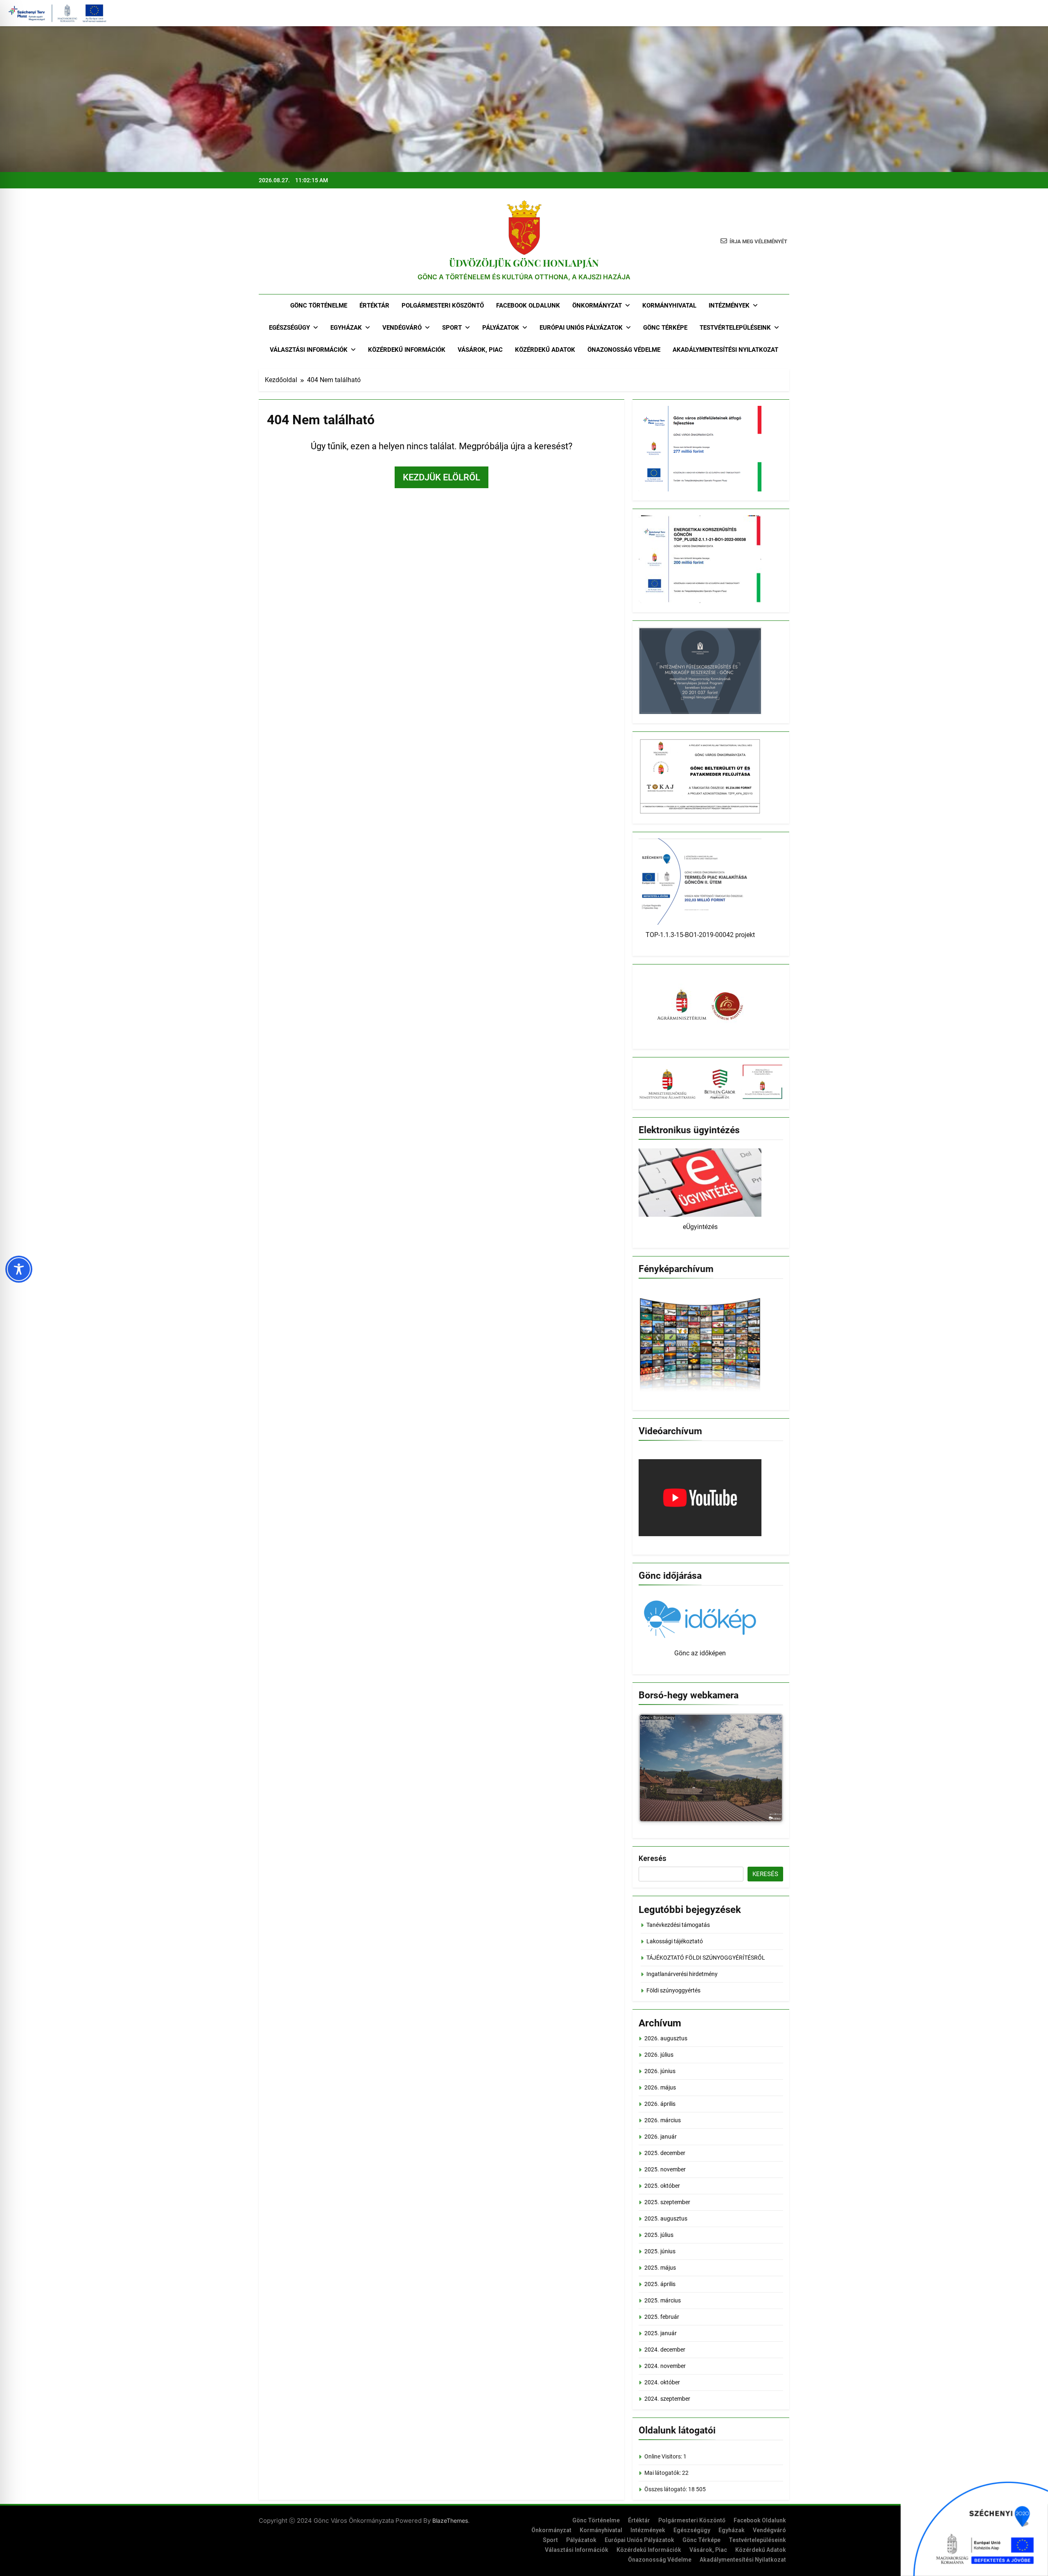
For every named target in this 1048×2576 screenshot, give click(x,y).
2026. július (659, 2055)
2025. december (665, 2153)
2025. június (660, 2251)
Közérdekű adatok (545, 350)
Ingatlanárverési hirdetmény (682, 1974)
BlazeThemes (450, 2521)
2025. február (662, 2317)
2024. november (665, 2366)
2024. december (665, 2350)
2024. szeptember (667, 2399)
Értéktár (374, 306)
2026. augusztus (666, 2038)
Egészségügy (289, 328)
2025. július (659, 2235)
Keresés (653, 1858)
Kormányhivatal (669, 306)
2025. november (665, 2169)
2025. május (660, 2268)
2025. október (662, 2186)
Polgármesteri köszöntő (443, 306)
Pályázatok (501, 328)
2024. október (662, 2382)
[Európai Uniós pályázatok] (974, 2525)
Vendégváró (402, 328)
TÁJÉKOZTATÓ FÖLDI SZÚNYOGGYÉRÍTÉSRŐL (706, 1958)
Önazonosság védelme (624, 350)
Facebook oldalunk (528, 306)
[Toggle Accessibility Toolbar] (19, 1269)
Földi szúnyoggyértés (673, 1990)
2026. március (663, 2120)
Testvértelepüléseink (735, 328)
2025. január (661, 2333)
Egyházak (346, 328)
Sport (452, 328)
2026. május (660, 2087)
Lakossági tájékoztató (675, 1941)
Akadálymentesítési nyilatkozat (725, 350)
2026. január (661, 2137)
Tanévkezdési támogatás (678, 1925)
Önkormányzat (597, 306)
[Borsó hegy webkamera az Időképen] (711, 1769)
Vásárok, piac (480, 350)
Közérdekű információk (407, 350)
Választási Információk (309, 350)
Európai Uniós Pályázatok (581, 328)
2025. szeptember (667, 2202)
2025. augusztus (666, 2218)
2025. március (663, 2300)
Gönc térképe (665, 328)
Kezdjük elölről (442, 477)
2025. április (660, 2284)
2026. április (660, 2104)
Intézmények (729, 306)
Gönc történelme (319, 306)
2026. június (660, 2071)
